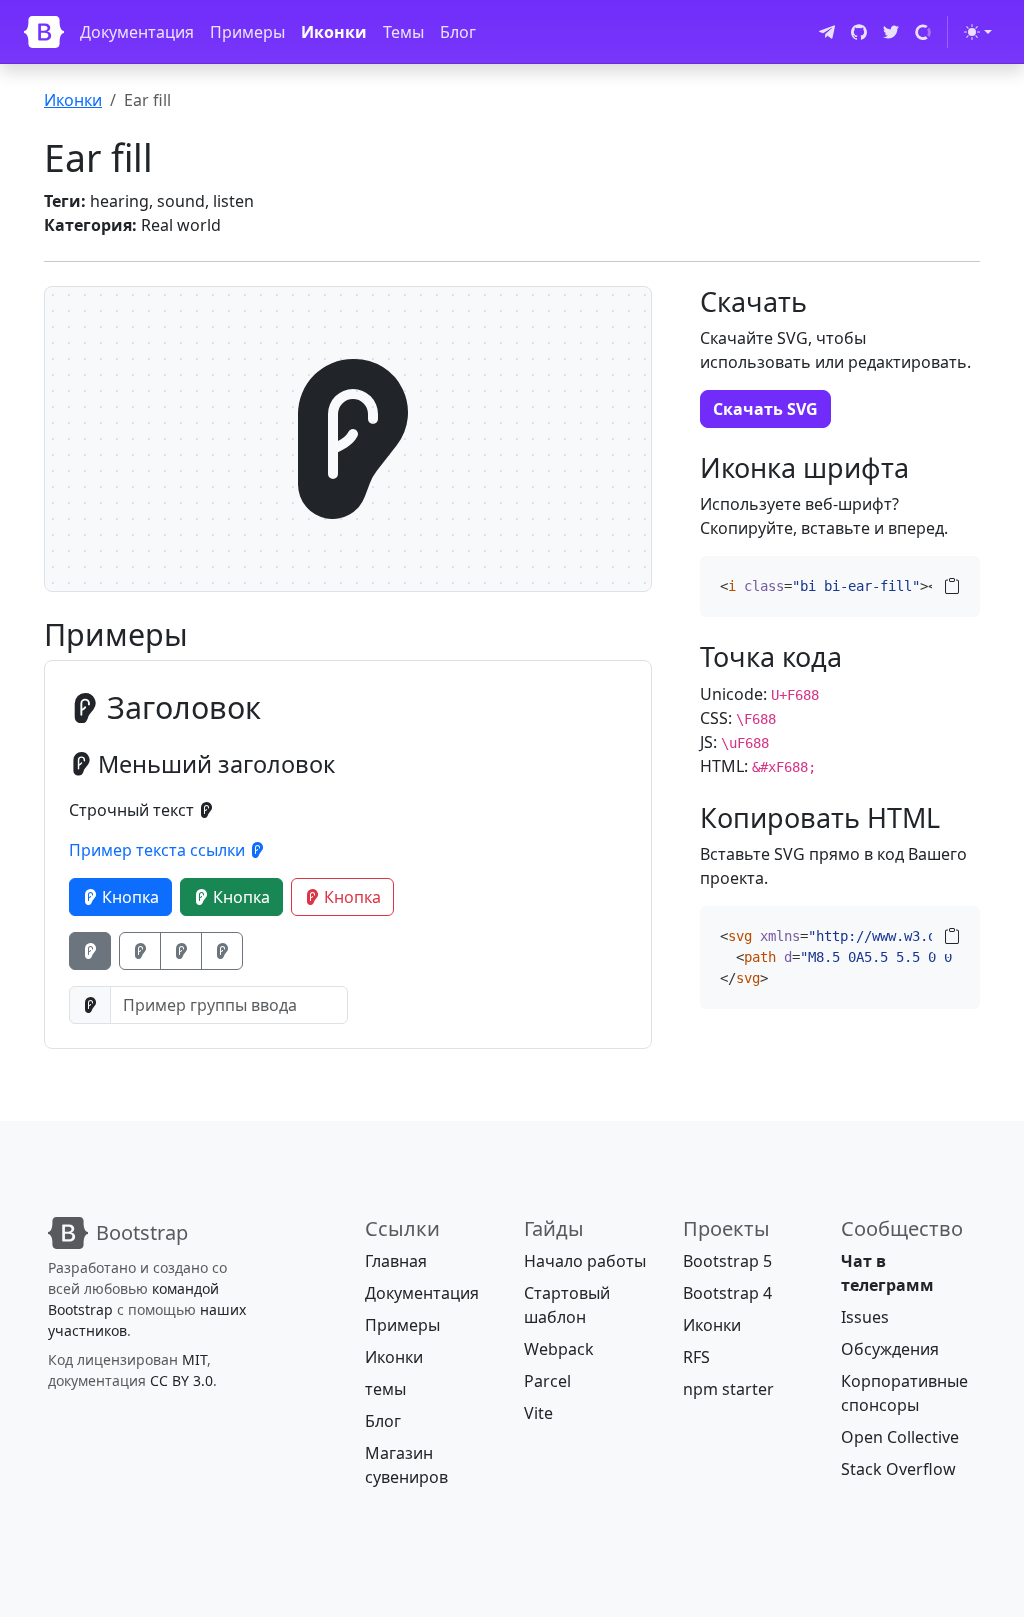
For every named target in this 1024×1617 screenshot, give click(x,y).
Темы (403, 32)
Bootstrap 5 (727, 1261)
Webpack (559, 1349)
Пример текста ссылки (159, 850)
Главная (396, 1261)
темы (385, 1389)
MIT (194, 1359)
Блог (458, 32)
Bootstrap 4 (727, 1293)
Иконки (334, 32)
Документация (137, 32)
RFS (696, 1357)
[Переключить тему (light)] (978, 32)
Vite (538, 1413)
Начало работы (585, 1261)
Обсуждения (890, 1349)
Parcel (547, 1381)
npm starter (728, 1389)
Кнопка (128, 897)
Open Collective (900, 1437)
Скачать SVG (765, 409)
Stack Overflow (898, 1469)
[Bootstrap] (44, 32)
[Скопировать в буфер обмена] (952, 586)
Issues (865, 1317)
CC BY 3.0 (181, 1380)
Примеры (247, 32)
